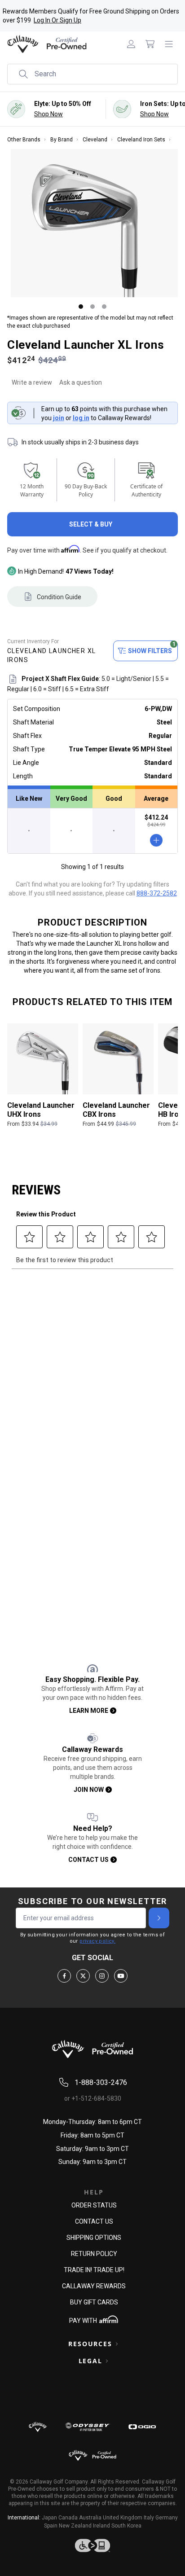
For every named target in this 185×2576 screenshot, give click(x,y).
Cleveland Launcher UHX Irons (41, 1110)
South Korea (126, 2526)
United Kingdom (123, 2518)
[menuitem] (131, 44)
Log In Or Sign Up (57, 20)
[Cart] (150, 44)
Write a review (32, 382)
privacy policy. (97, 1941)
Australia (90, 2518)
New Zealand (75, 2526)
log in (81, 418)
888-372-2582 (157, 893)
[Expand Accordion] (117, 2344)
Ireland (101, 2526)
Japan (49, 2518)
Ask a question (81, 382)
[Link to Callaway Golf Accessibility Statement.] (92, 2545)
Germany (167, 2518)
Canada (68, 2518)
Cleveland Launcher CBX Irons (116, 1110)
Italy (149, 2518)
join (59, 418)
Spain (51, 2526)
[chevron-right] (159, 1918)
